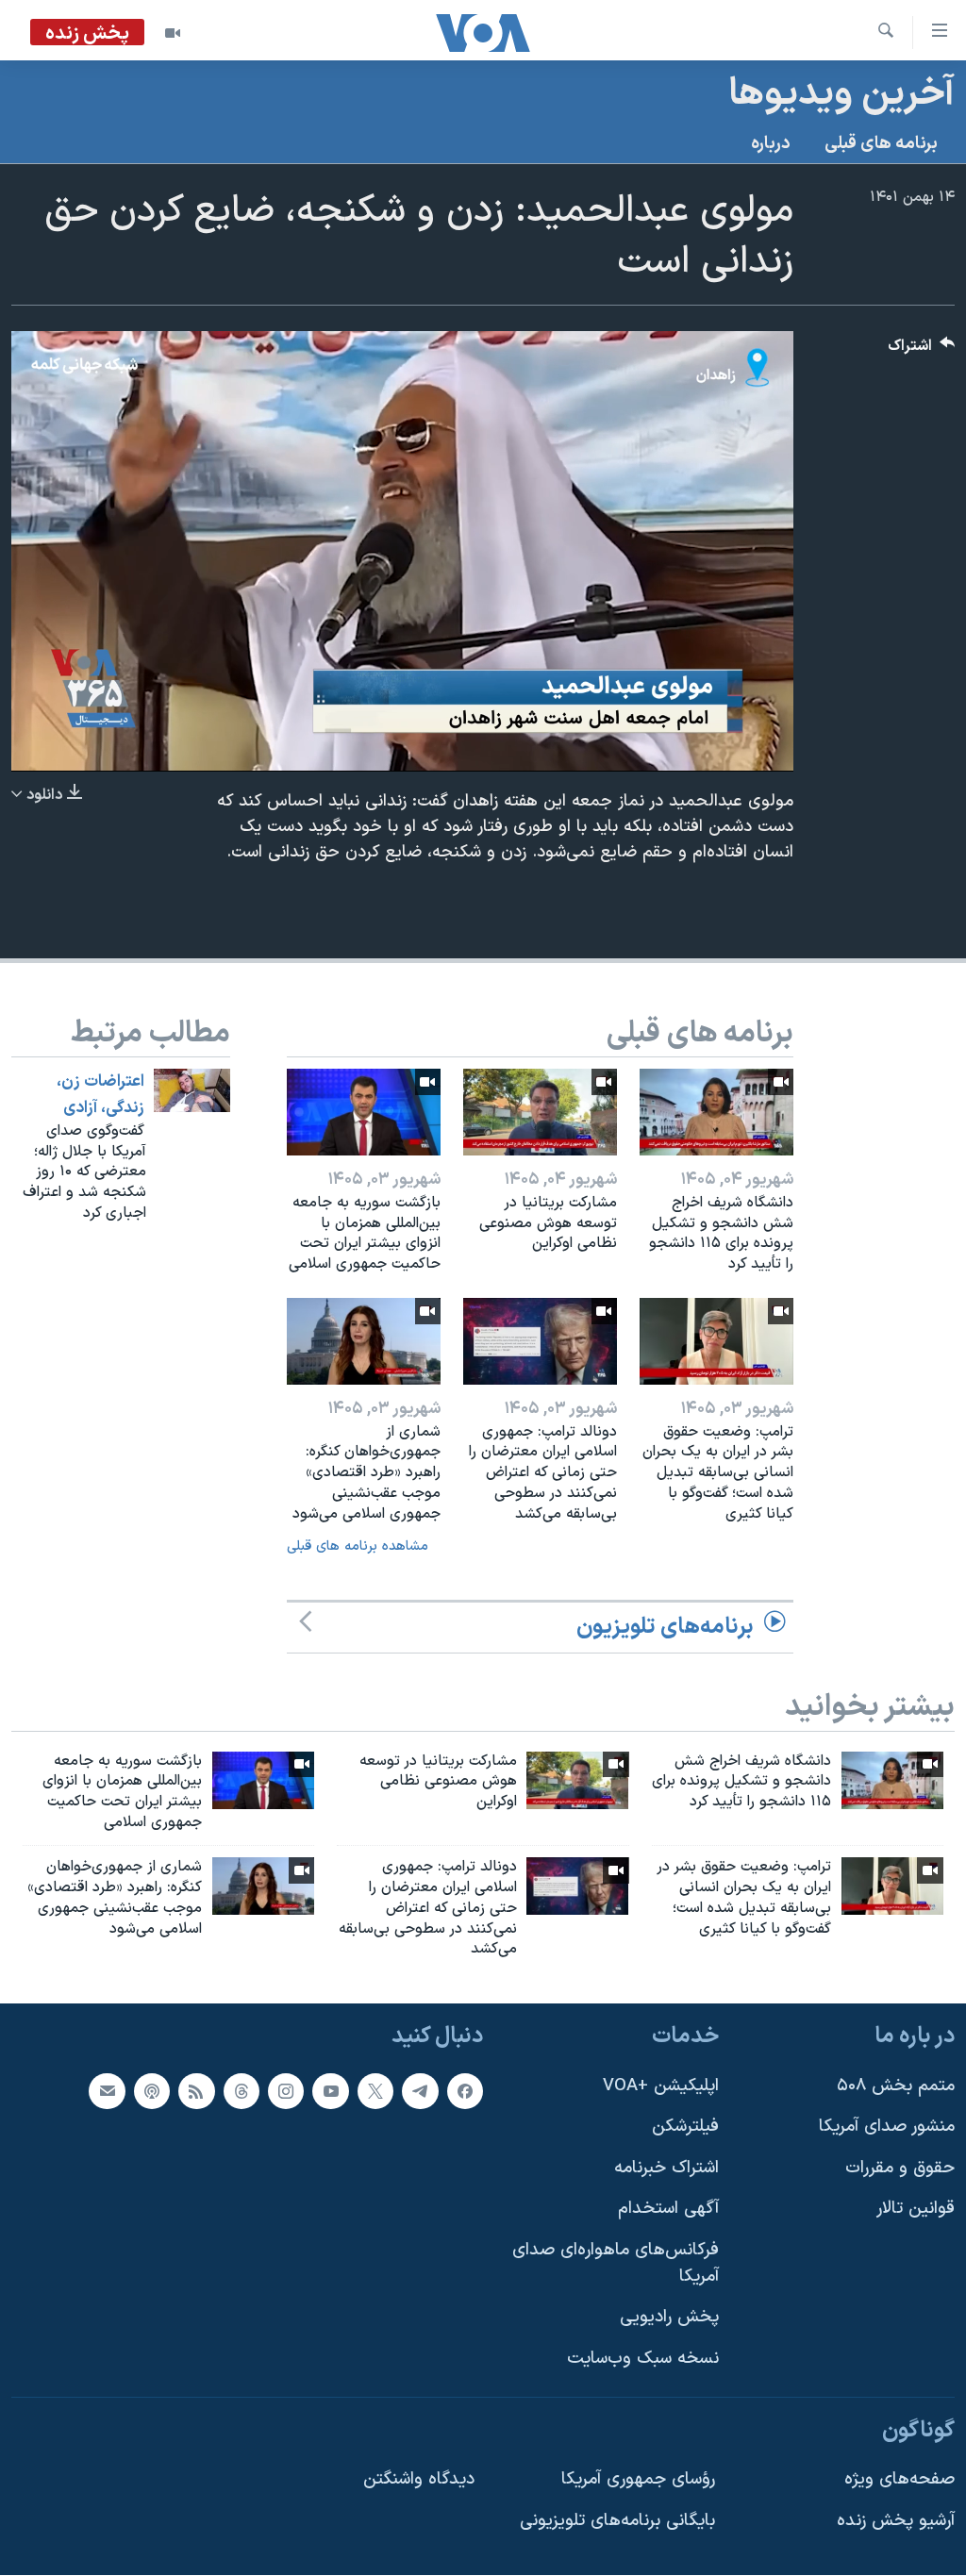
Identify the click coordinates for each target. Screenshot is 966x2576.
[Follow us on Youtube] (330, 2091)
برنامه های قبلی (881, 144)
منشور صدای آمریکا (887, 2127)
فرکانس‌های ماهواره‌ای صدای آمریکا (616, 2263)
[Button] (922, 350)
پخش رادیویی (669, 2318)
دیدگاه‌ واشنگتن (419, 2479)
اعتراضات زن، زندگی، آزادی (100, 1095)
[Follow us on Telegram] (420, 2091)
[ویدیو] (173, 33)
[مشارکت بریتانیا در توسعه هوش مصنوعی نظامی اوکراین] (540, 1112)
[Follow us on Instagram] (286, 2091)
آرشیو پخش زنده (896, 2521)
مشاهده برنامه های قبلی (358, 1546)
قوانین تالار (916, 2210)
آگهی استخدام (668, 2210)
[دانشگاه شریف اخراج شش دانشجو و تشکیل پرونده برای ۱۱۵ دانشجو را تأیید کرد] (716, 1112)
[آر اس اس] (196, 2091)
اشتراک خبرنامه (666, 2168)
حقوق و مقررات (900, 2168)
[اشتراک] (107, 2091)
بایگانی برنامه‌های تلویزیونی (617, 2521)
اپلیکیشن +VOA (661, 2086)
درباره (771, 144)
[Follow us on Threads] (241, 2091)
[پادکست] (152, 2091)
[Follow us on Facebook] (465, 2091)
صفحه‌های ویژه (899, 2479)
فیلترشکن (685, 2127)
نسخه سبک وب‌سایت (643, 2359)
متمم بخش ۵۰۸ (896, 2086)
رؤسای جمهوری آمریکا (638, 2479)
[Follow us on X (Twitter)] (375, 2091)
